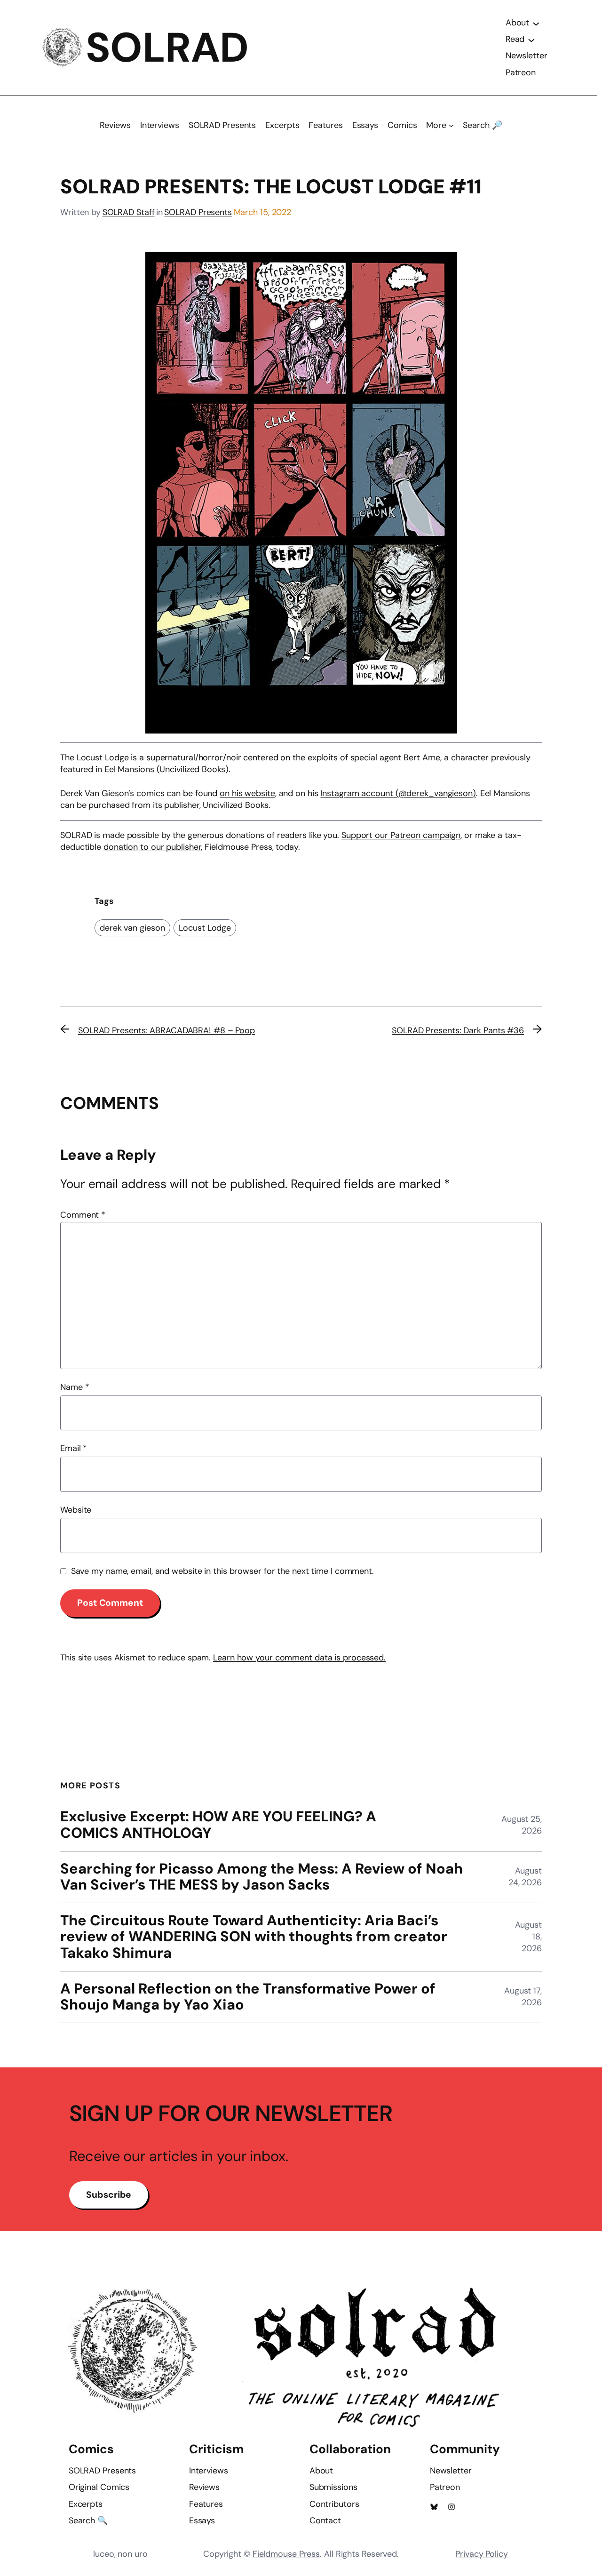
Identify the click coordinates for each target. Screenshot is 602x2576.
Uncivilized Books (235, 805)
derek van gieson (132, 928)
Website (76, 1510)
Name (75, 1387)
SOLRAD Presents (198, 212)
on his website (247, 793)
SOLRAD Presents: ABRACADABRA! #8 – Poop (166, 1030)
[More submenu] (451, 125)
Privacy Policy (482, 2554)
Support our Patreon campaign (401, 835)
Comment (83, 1215)
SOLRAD (167, 48)
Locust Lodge (205, 928)
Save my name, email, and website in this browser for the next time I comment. (222, 1571)
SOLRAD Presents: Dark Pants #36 (458, 1030)
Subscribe (109, 2195)
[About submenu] (536, 23)
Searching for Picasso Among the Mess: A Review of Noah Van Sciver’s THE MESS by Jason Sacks (261, 1877)
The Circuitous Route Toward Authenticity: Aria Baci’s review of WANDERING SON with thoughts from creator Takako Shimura (254, 1937)
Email (74, 1448)
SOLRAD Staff (129, 212)
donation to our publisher (152, 847)
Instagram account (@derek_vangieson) (398, 793)
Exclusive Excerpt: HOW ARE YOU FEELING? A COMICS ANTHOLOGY (218, 1825)
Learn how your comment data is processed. (299, 1658)
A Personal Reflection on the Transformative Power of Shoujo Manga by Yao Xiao (248, 1997)
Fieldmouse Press (286, 2554)
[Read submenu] (531, 40)
